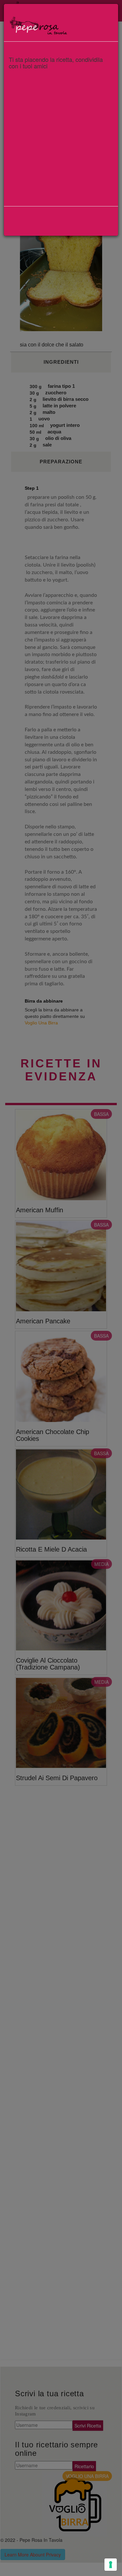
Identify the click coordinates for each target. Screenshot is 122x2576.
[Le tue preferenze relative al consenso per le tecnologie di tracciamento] (111, 2565)
